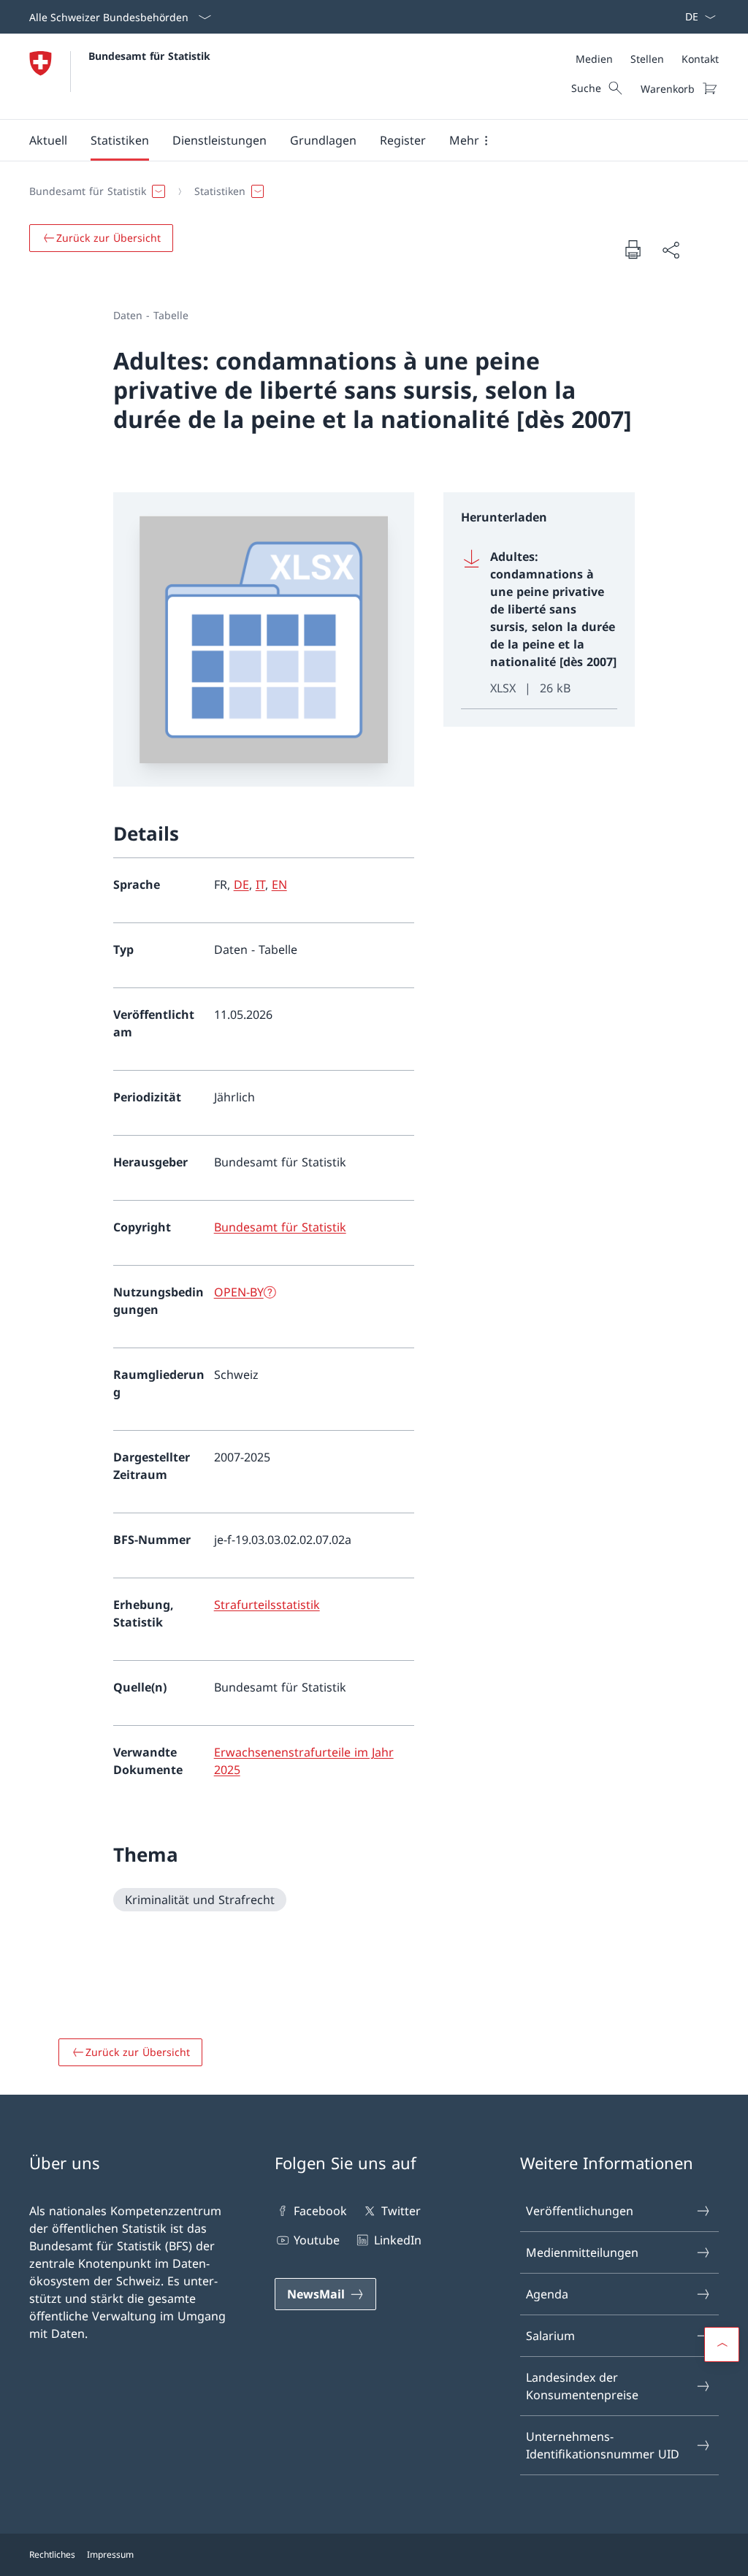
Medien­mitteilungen (582, 2252)
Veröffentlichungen (580, 2211)
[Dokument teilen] (671, 250)
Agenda (547, 2294)
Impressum (110, 2554)
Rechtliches (52, 2554)
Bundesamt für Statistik (149, 56)
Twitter (401, 2211)
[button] (48, 140)
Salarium (550, 2336)
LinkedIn (397, 2240)
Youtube (317, 2240)
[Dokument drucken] (633, 249)
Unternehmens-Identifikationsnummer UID (603, 2445)
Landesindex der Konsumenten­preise (582, 2386)
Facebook (320, 2211)
